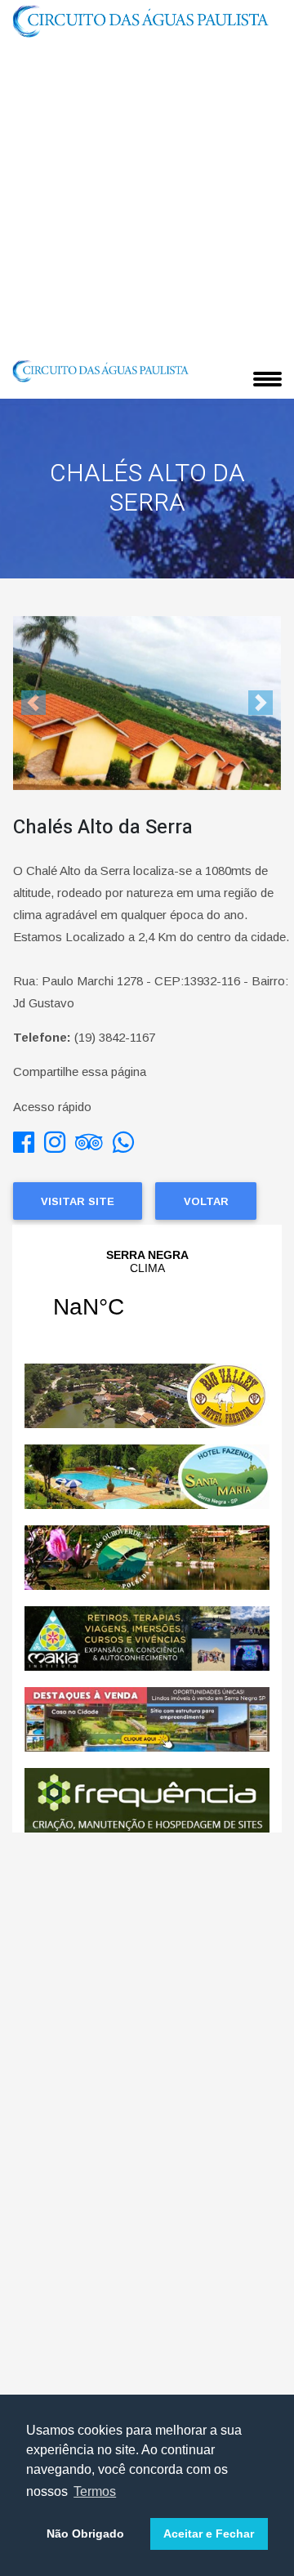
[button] (33, 703)
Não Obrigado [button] (85, 2534)
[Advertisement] (147, 197)
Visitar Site (78, 1201)
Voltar (206, 1201)
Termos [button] (95, 2491)
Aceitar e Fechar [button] (209, 2534)
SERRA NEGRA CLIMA (147, 1294)
